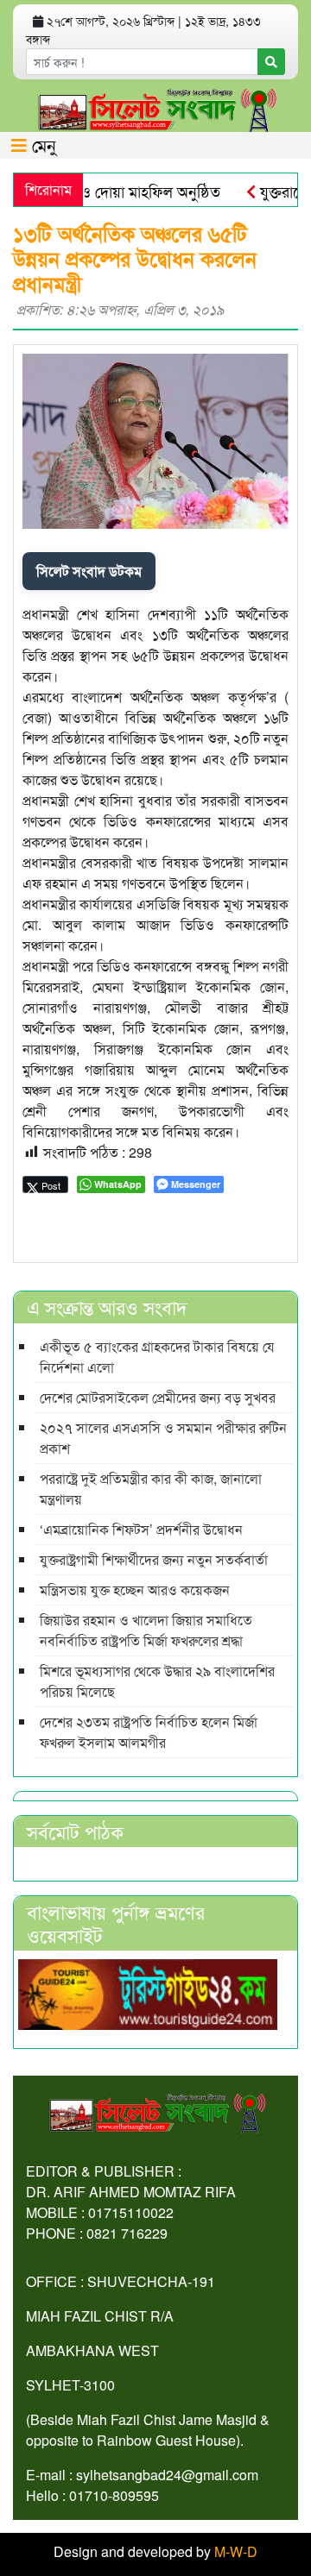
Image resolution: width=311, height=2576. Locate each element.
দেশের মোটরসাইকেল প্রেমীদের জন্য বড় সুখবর (158, 1397)
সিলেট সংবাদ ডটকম (89, 571)
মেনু (41, 145)
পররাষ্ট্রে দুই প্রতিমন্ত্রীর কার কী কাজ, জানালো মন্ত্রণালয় (151, 1489)
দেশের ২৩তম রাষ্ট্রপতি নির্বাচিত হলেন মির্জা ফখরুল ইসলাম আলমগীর (149, 1732)
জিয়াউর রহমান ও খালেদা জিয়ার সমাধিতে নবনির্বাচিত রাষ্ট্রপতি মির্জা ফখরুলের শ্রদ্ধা (146, 1630)
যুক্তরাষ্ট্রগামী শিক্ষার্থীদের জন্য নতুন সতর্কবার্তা (154, 1559)
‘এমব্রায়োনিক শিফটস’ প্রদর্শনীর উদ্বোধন (141, 1529)
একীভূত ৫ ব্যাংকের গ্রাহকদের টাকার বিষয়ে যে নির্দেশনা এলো (157, 1357)
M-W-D (236, 2551)
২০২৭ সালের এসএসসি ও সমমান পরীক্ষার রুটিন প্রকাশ (163, 1438)
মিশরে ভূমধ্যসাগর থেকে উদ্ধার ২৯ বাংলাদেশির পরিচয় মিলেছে (157, 1681)
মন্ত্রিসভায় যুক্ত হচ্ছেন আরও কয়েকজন (135, 1590)
